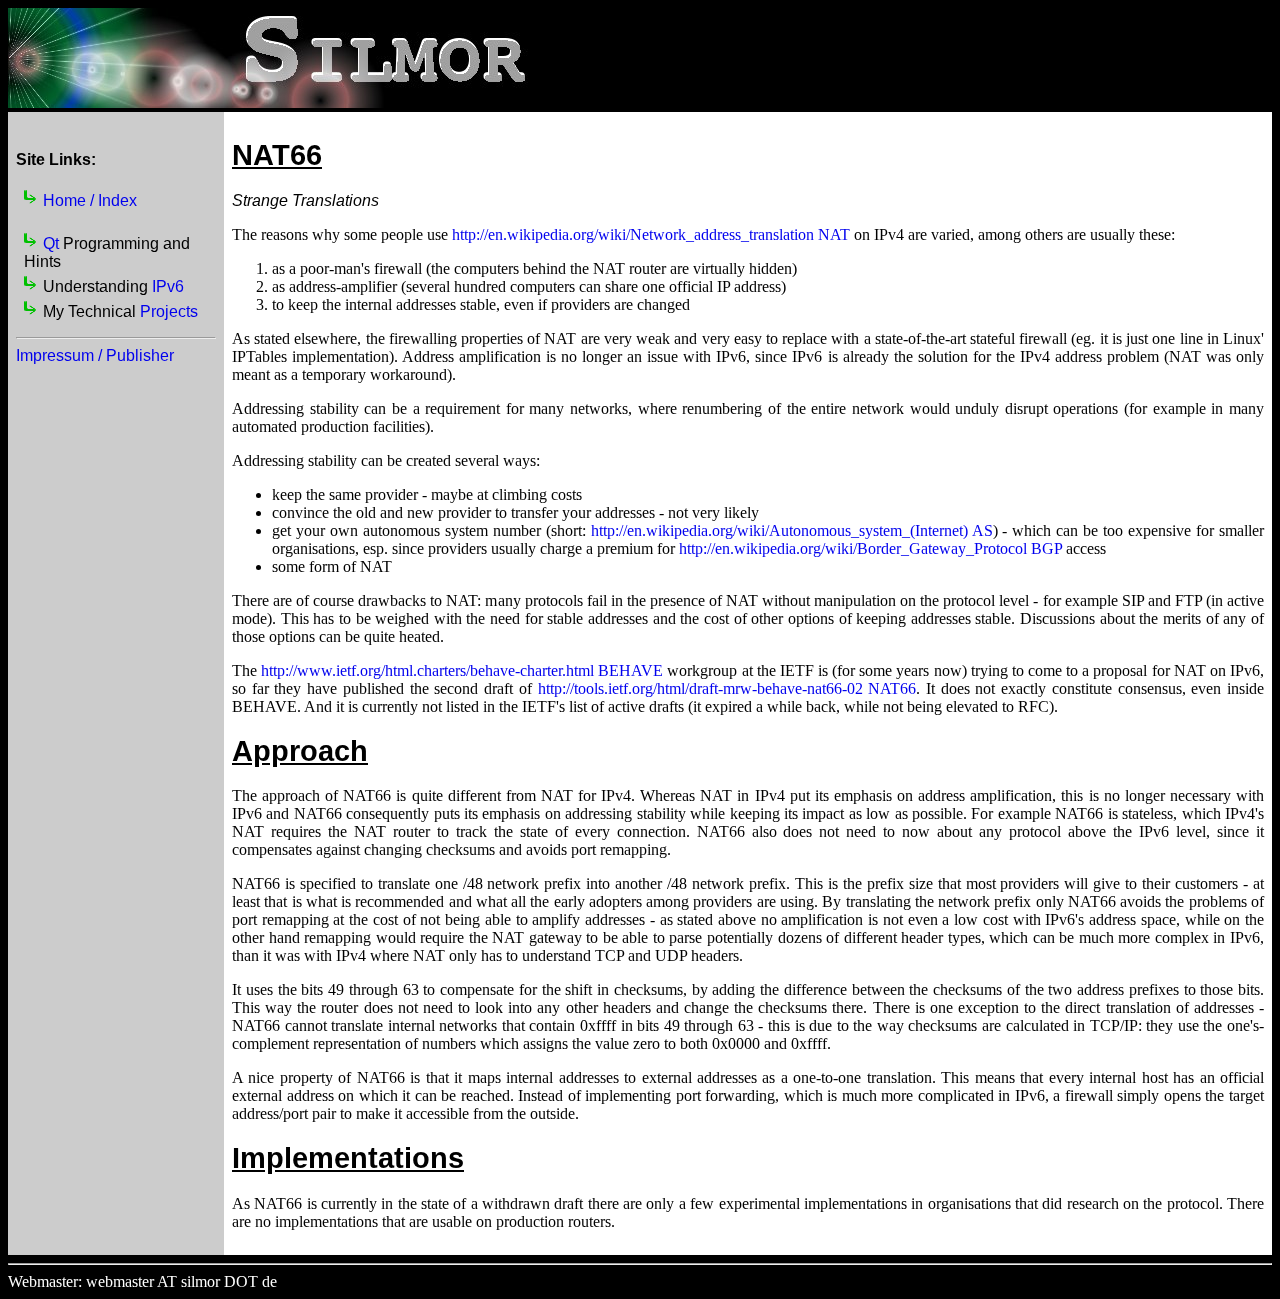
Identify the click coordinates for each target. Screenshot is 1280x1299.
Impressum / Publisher (95, 355)
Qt (51, 243)
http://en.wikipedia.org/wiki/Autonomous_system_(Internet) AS (792, 530)
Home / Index (90, 200)
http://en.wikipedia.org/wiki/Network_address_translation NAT (651, 234)
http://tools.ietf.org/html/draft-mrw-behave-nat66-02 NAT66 (727, 688)
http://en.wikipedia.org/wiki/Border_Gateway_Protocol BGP (870, 548)
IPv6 (168, 286)
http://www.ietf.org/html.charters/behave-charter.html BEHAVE (462, 670)
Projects (169, 311)
